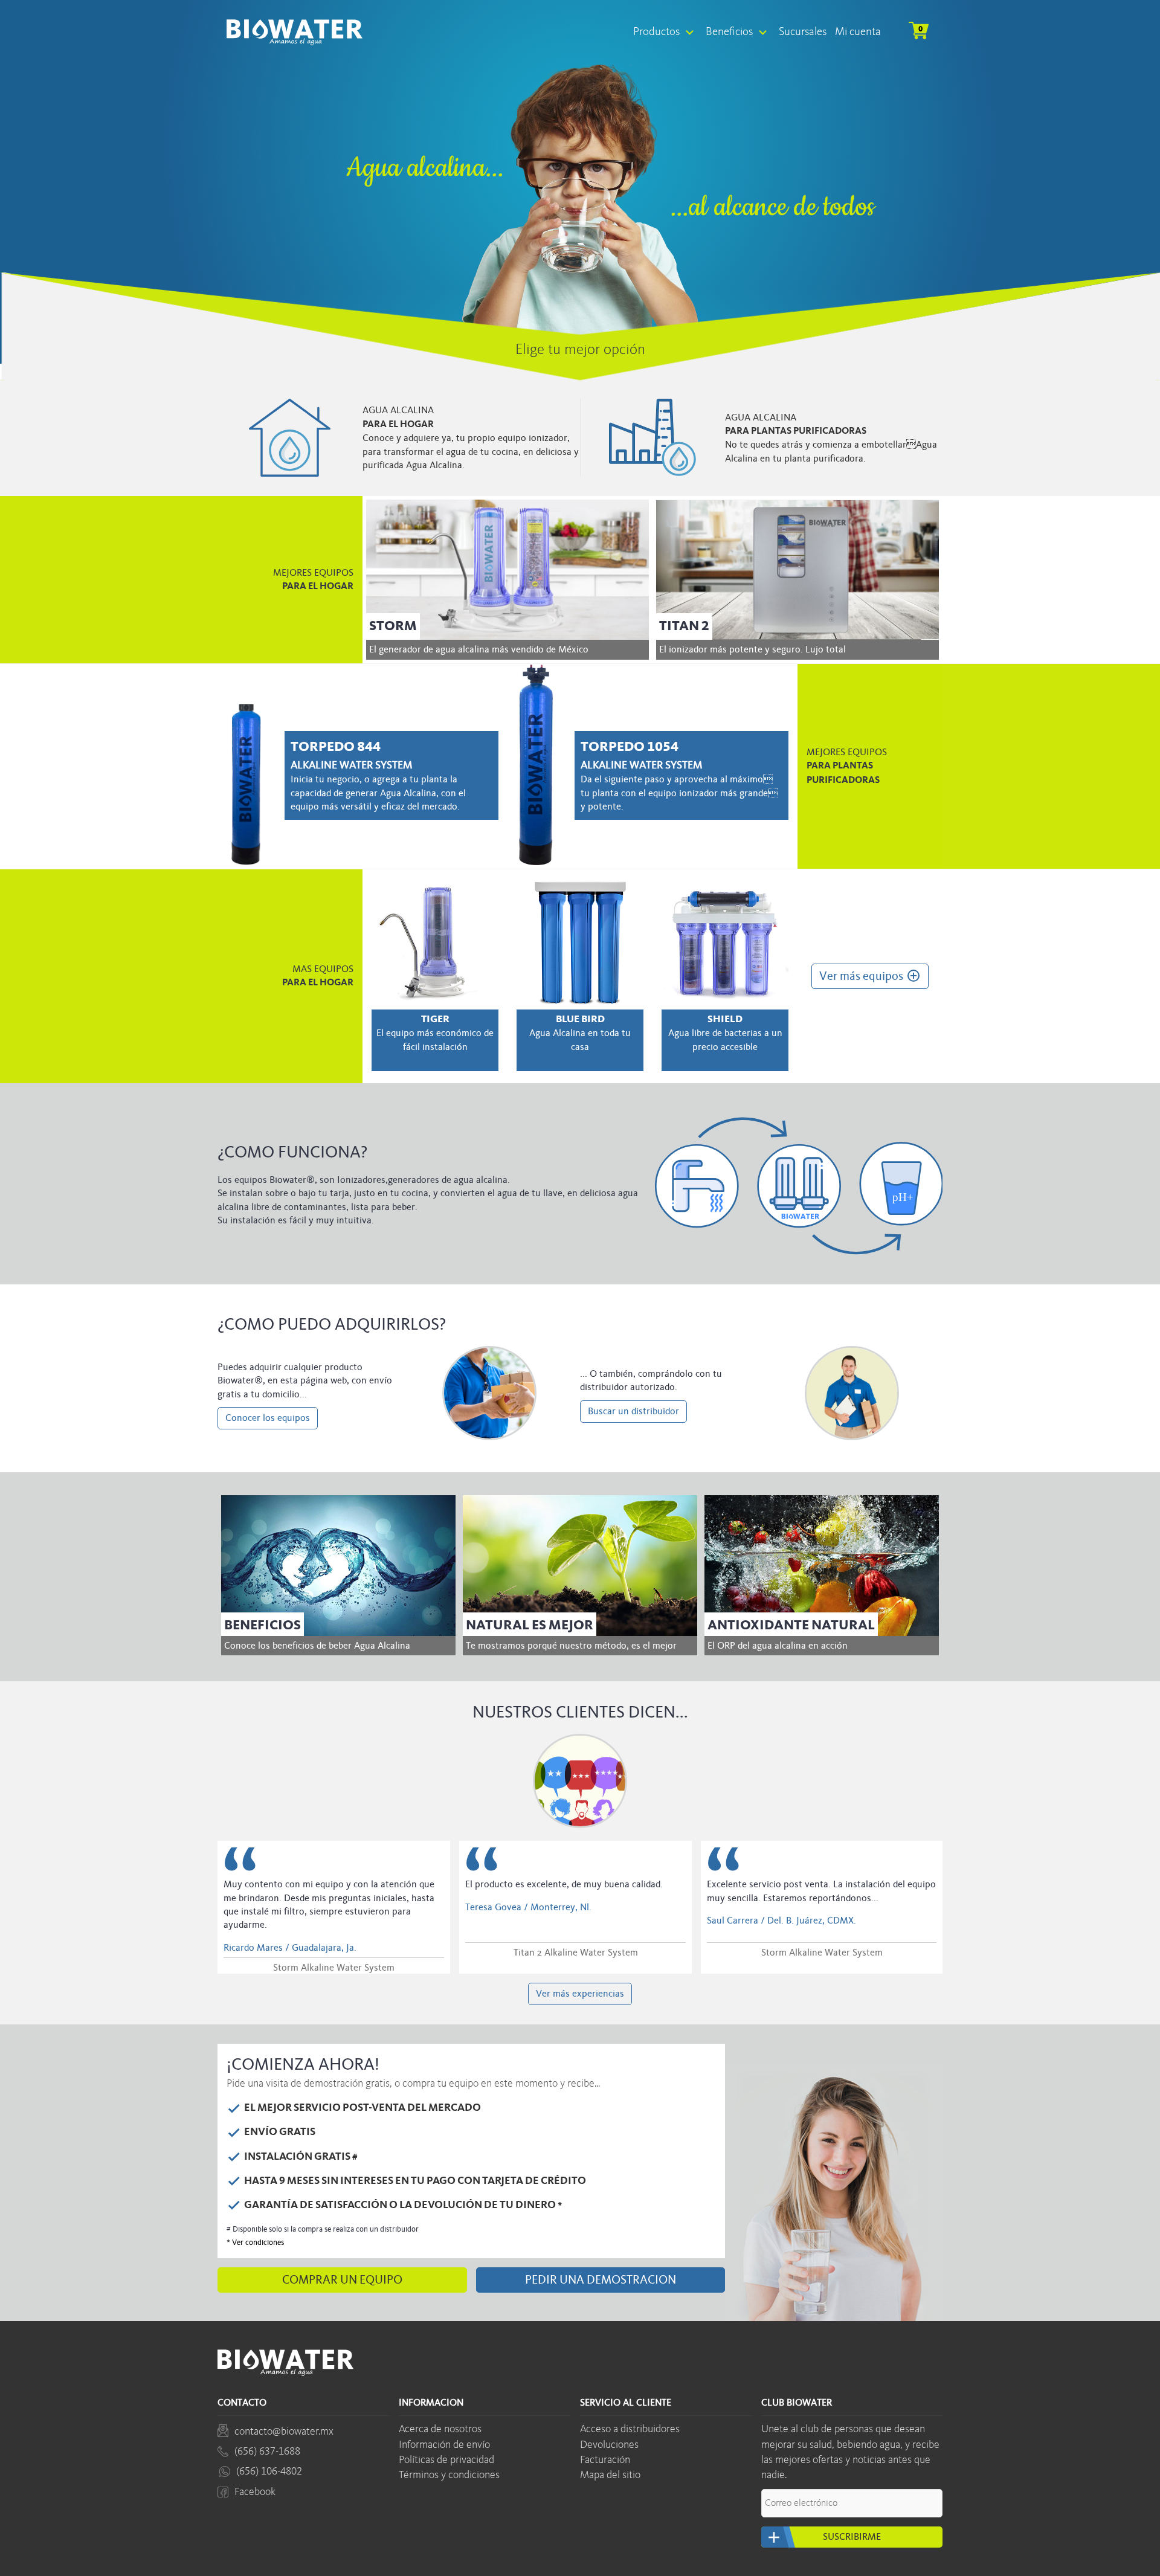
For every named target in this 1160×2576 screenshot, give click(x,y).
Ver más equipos (870, 976)
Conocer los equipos (268, 1418)
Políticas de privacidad (446, 2460)
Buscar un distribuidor (633, 1411)
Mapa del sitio (610, 2475)
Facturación (605, 2460)
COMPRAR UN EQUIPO (342, 2280)
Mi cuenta (858, 32)
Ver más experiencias (580, 1994)
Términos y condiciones (449, 2475)
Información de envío (444, 2445)
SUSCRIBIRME (823, 2537)
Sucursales (803, 32)
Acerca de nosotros (440, 2429)
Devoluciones (609, 2445)
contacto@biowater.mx (284, 2432)
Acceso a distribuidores (630, 2429)
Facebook (255, 2492)
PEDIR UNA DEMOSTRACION (601, 2280)
